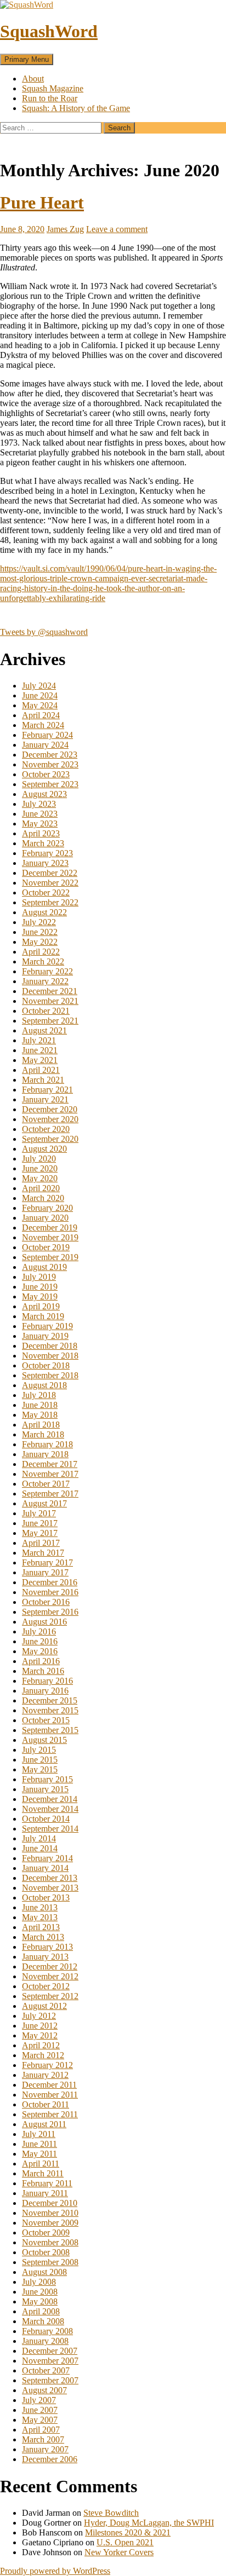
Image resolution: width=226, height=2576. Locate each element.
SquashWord (49, 31)
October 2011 (46, 2104)
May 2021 (40, 1060)
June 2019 (40, 1287)
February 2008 (47, 2331)
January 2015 (45, 1789)
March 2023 (43, 843)
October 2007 (46, 2370)
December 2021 (50, 991)
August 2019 (44, 1267)
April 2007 (41, 2430)
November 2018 (50, 1356)
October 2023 (46, 774)
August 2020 (44, 1149)
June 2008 (40, 2292)
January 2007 (45, 2449)
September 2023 (50, 784)
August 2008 (44, 2272)
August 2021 (44, 1030)
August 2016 (44, 1622)
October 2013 (46, 1898)
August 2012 (44, 2006)
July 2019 (39, 1277)
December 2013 (50, 1878)
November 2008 (50, 2242)
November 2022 (50, 883)
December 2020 (50, 1109)
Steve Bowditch (111, 2513)
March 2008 (43, 2321)
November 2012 (50, 1976)
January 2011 (45, 2193)
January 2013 (45, 1957)
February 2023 (47, 853)
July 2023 (39, 804)
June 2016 (40, 1641)
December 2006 (50, 2459)
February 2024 (47, 735)
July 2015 (39, 1750)
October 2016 (46, 1602)
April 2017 (41, 1543)
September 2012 (50, 1996)
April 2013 (41, 1927)
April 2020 (41, 1188)
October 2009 (46, 2233)
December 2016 (50, 1582)
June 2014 (40, 1848)
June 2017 (40, 1523)
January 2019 (45, 1336)
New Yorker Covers (119, 2552)
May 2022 (40, 942)
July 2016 (39, 1631)
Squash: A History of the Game (76, 108)
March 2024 (43, 725)
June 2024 (40, 695)
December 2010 (50, 2203)
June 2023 (40, 814)
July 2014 (39, 1838)
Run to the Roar (50, 98)
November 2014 (50, 1809)
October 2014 (46, 1819)
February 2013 (47, 1947)
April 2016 (41, 1661)
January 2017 (45, 1572)
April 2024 (41, 715)
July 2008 (39, 2282)
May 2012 (40, 2035)
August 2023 (44, 794)
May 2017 (40, 1533)
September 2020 (50, 1139)
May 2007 (40, 2420)
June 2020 (40, 1168)
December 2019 (50, 1228)
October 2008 (46, 2252)
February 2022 (47, 971)
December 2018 (50, 1346)
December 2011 (49, 2085)
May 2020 (40, 1178)
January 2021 (45, 1099)
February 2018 (47, 1444)
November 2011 (50, 2095)
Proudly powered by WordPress (55, 2571)
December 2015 (50, 1700)
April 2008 (41, 2311)
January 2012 (45, 2075)
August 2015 (44, 1740)
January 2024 (45, 745)
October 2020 (46, 1129)
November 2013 (50, 1888)
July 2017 (39, 1513)
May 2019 (40, 1296)
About (33, 79)
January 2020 (45, 1218)
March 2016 (43, 1671)
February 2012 (47, 2065)
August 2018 (44, 1385)
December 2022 (50, 873)
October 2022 (46, 893)
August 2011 (44, 2124)
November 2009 (50, 2223)
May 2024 (40, 705)
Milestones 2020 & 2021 (128, 2532)
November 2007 (50, 2361)
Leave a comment (117, 229)
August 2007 (44, 2390)
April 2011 (41, 2164)
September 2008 (50, 2262)
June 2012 (40, 2026)
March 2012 (43, 2055)
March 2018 (43, 1434)
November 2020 (50, 1119)
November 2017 (50, 1474)
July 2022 (39, 922)
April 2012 (41, 2045)
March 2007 (43, 2439)
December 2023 (50, 755)
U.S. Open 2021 (125, 2542)
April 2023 (41, 833)
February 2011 (47, 2183)
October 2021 (46, 1011)
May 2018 (40, 1415)
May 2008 (40, 2301)
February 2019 (47, 1326)
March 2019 (43, 1316)
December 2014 (50, 1799)
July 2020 (39, 1159)
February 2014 (47, 1858)
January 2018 (45, 1454)
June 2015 (40, 1760)
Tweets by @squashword (44, 632)
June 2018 (40, 1405)
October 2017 (46, 1484)
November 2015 (50, 1710)
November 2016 (50, 1592)
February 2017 (47, 1563)
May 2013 (40, 1917)
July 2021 (39, 1040)
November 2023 (50, 764)
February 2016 (47, 1681)
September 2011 (50, 2114)
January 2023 (45, 863)
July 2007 (39, 2400)
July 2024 (39, 686)
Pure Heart (42, 203)
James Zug (65, 229)
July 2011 (39, 2134)
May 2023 (40, 824)
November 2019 (50, 1237)
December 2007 (50, 2351)
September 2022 (50, 902)
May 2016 (40, 1651)
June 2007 (40, 2410)
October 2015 (46, 1720)
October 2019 (46, 1247)
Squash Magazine (53, 88)
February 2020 (47, 1208)
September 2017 (50, 1494)
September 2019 (50, 1257)
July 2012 (39, 2016)
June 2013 (40, 1907)
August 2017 (44, 1503)
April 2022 (41, 952)
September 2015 (50, 1730)
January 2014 (45, 1868)
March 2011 (43, 2173)
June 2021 (40, 1050)
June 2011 (39, 2144)
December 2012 (50, 1966)
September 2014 (50, 1829)
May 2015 (40, 1769)
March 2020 (43, 1198)
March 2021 (43, 1080)
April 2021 (41, 1070)
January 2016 (45, 1691)
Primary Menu (27, 59)
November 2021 (50, 1001)
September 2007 (50, 2380)
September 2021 (50, 1021)
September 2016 (50, 1612)
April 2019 (41, 1306)
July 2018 (39, 1395)
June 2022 (40, 932)
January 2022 (45, 981)
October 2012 (46, 1986)
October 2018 (46, 1365)
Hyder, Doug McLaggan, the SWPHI (149, 2523)
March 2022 (43, 961)
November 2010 (50, 2213)
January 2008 (45, 2341)
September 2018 (50, 1375)
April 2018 (41, 1425)
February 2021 (47, 1090)
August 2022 (44, 912)
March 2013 (43, 1937)
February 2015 (47, 1779)
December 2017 (50, 1464)
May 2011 (39, 2154)
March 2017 (43, 1553)
